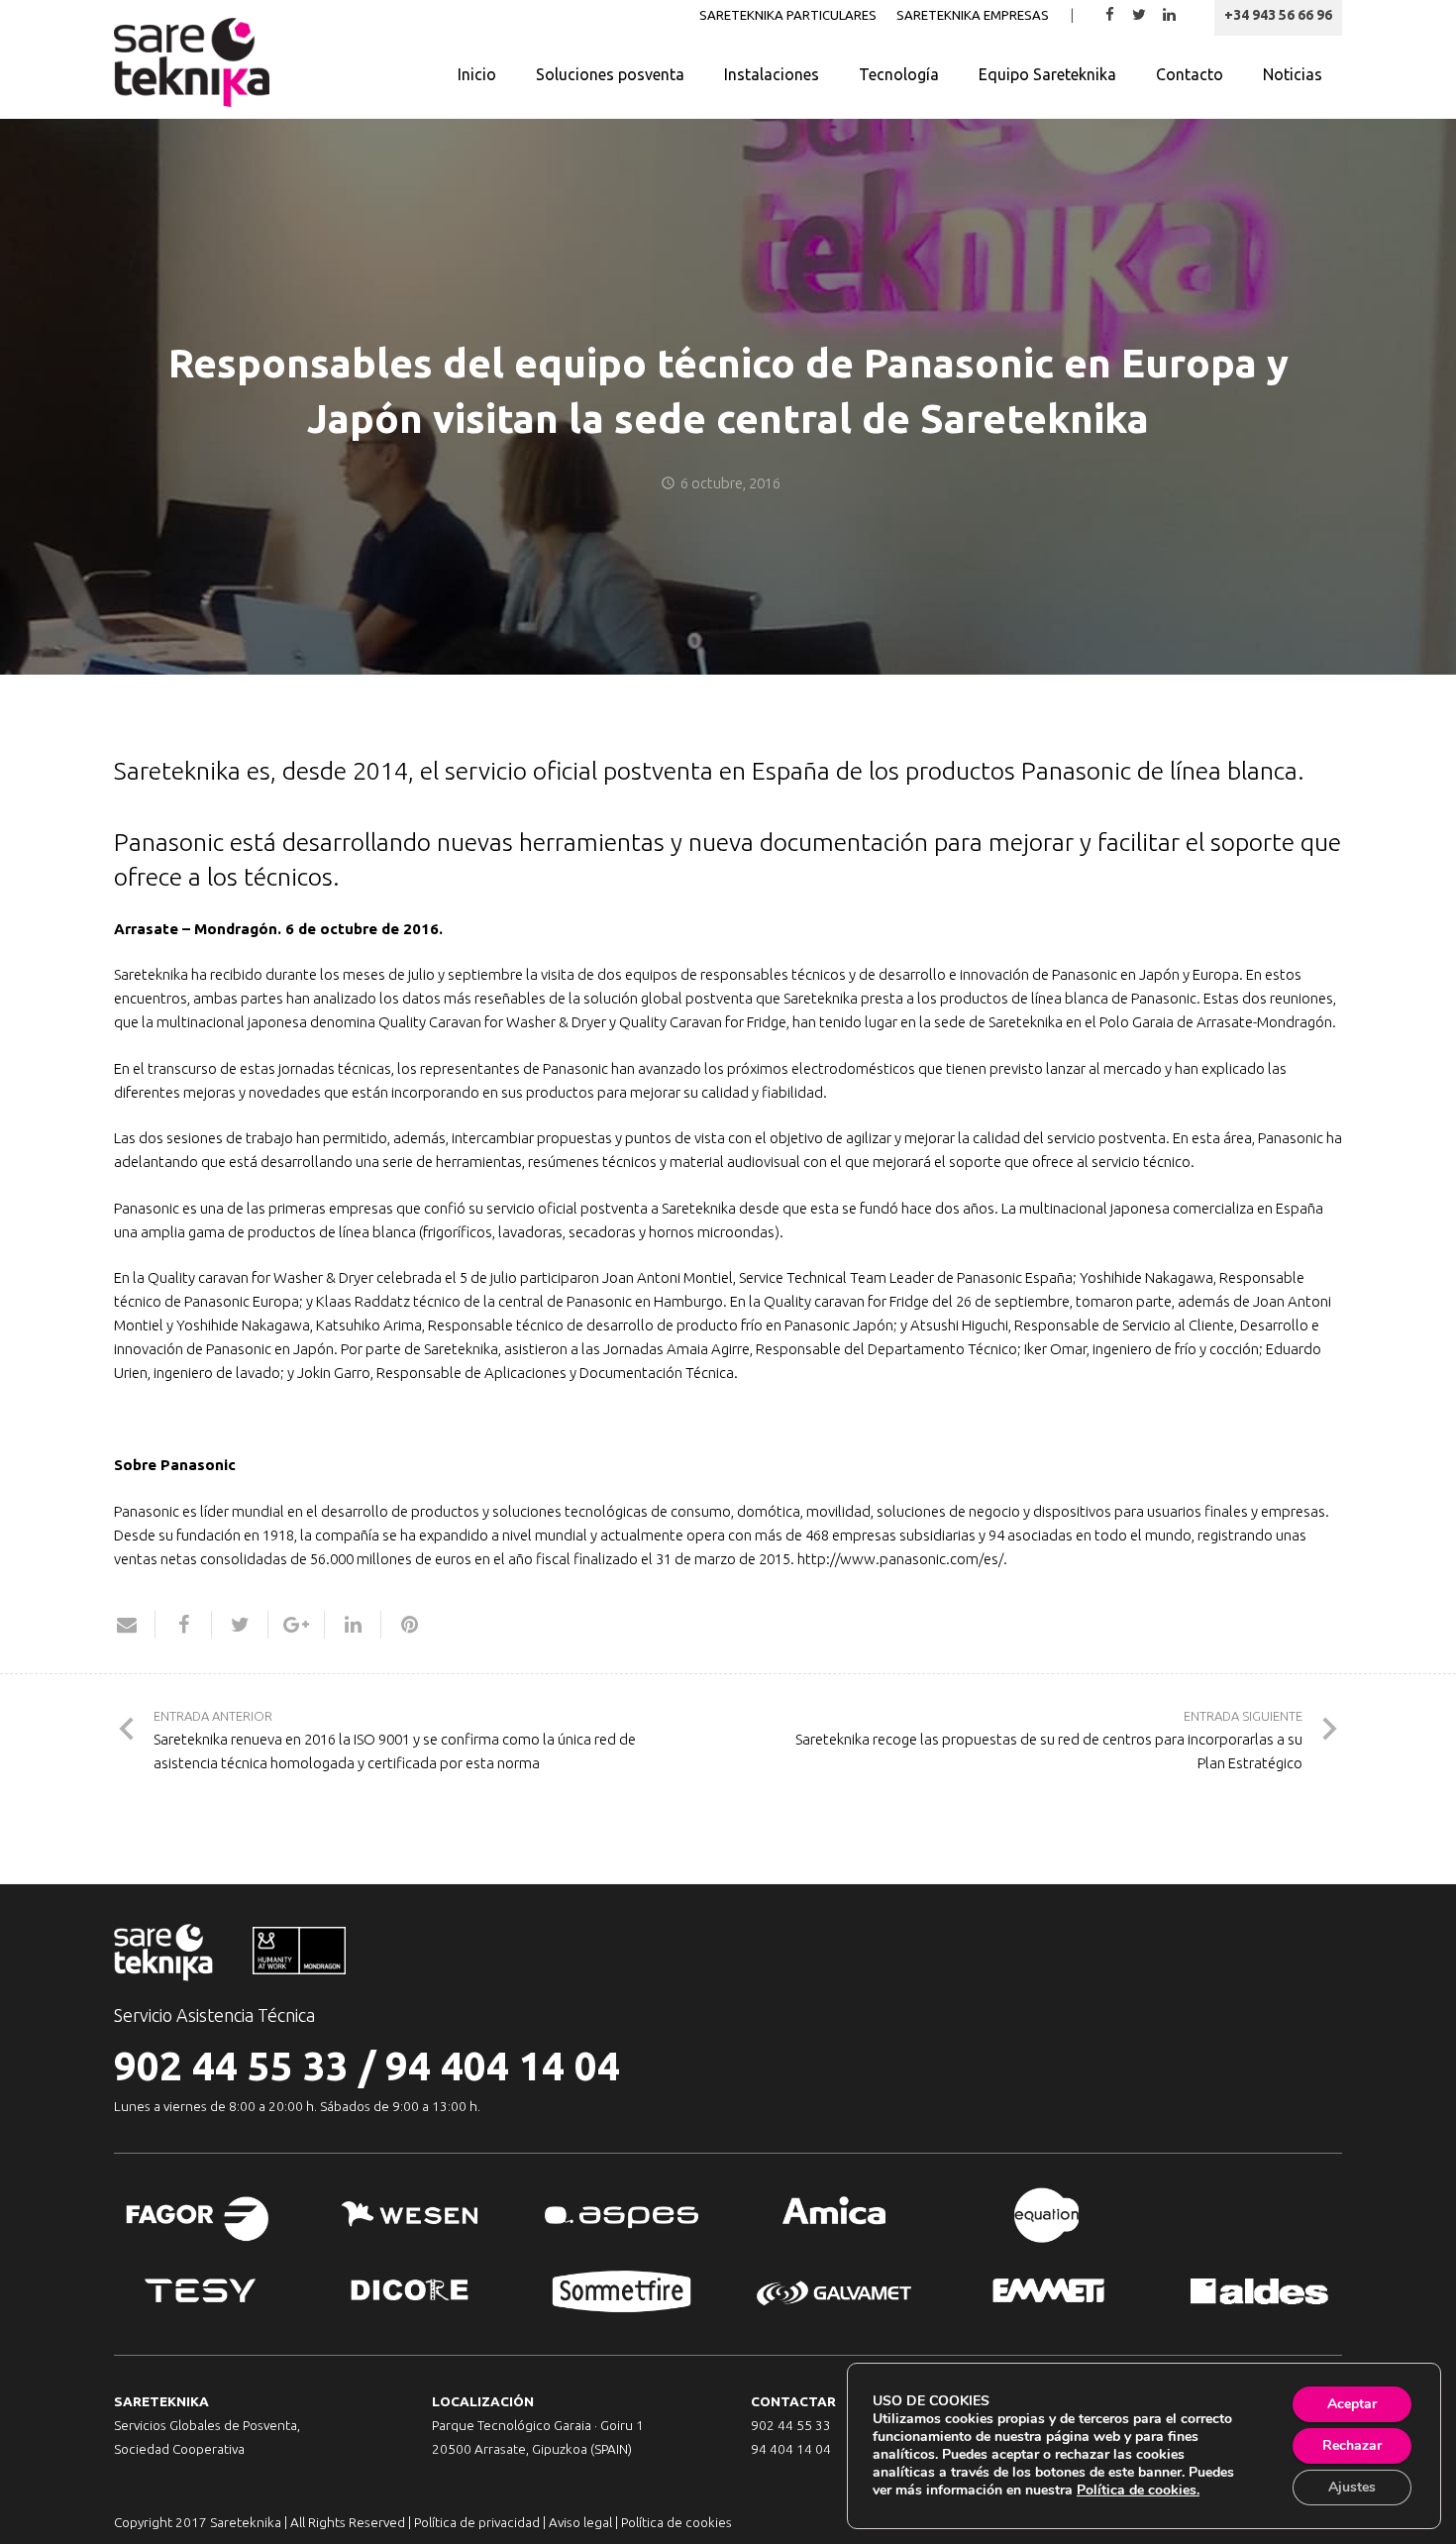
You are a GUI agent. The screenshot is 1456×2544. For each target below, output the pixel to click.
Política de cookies (676, 2522)
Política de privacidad (477, 2522)
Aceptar (1352, 2404)
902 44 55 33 (231, 2066)
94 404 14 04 (503, 2066)
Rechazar (1352, 2445)
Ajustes (1352, 2487)
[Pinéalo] (402, 1625)
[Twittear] (240, 1625)
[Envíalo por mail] (135, 1625)
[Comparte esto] (184, 1625)
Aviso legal (580, 2522)
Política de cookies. (1138, 2490)
